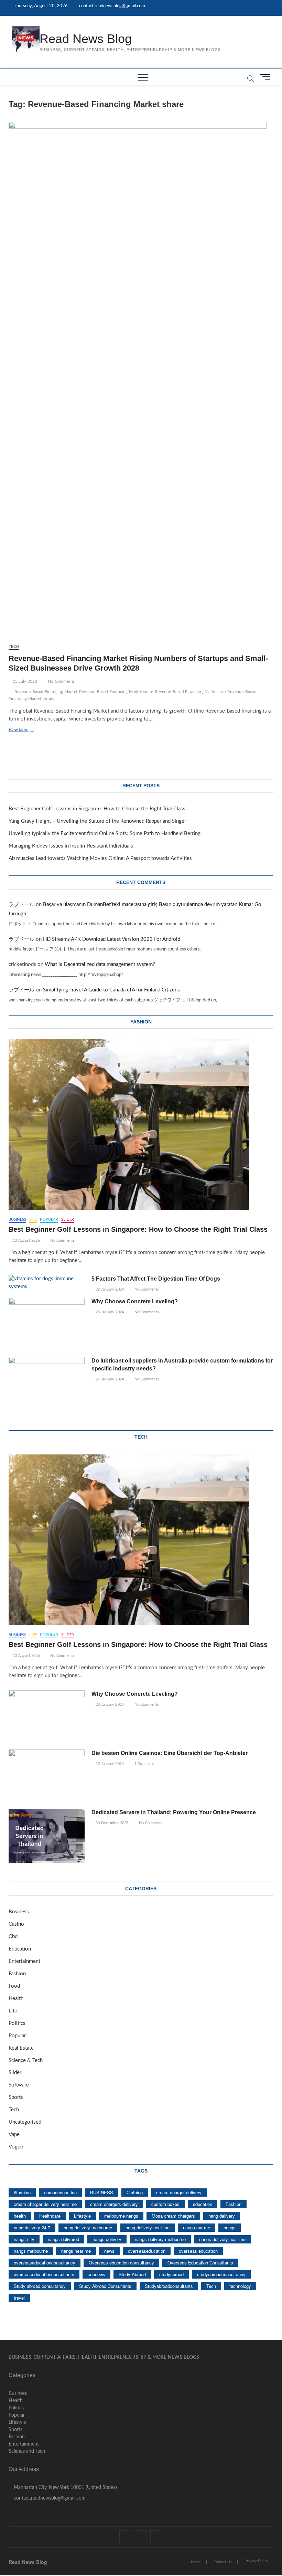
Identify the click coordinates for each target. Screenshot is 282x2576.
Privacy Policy (256, 2561)
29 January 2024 (109, 1289)
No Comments (61, 681)
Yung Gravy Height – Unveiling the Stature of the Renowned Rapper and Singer (97, 821)
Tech (14, 646)
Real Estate (21, 2048)
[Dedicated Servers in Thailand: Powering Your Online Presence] (47, 1836)
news (109, 2251)
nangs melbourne (31, 2251)
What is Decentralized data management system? (100, 964)
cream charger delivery (179, 2192)
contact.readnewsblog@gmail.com (112, 6)
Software (19, 2085)
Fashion (17, 1974)
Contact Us (223, 2562)
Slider (68, 1219)
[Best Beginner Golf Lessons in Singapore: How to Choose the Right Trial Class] (141, 1124)
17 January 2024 (109, 1764)
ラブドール (21, 905)
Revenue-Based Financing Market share (116, 692)
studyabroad (171, 2274)
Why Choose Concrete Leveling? (135, 1301)
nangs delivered (63, 2239)
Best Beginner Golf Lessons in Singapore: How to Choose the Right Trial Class (97, 809)
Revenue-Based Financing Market (46, 692)
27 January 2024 (109, 1379)
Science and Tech (27, 2451)
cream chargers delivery (114, 2204)
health (20, 2216)
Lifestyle (82, 2216)
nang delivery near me (148, 2227)
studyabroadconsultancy (221, 2274)
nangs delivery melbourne (160, 2239)
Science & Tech (26, 2060)
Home (196, 2562)
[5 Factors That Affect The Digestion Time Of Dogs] (47, 1283)
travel (19, 2298)
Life (33, 1219)
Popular (49, 1219)
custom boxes (165, 2204)
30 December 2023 (111, 1823)
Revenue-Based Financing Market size (190, 692)
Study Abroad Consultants (105, 2286)
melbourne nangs (121, 2216)
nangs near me (76, 2251)
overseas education (198, 2251)
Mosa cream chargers (173, 2216)
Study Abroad (132, 2274)
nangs (230, 2227)
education (203, 2204)
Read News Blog (86, 39)
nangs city (24, 2239)
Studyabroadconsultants (169, 2286)
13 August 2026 (26, 1240)
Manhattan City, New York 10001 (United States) (65, 2488)
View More (29, 730)
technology (240, 2286)
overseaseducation (147, 2251)
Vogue (16, 2147)
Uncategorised (25, 2122)
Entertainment (24, 1961)
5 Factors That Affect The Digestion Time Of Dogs (156, 1279)
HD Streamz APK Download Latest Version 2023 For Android (112, 939)
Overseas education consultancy (121, 2263)
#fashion (22, 2192)
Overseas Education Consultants (200, 2263)
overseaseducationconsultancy (45, 2263)
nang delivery (222, 2216)
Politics (17, 2023)
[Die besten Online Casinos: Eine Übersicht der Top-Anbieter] (47, 1776)
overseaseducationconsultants (44, 2274)
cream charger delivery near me (45, 2204)
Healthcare (50, 2216)
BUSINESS (102, 2192)
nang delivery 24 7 (32, 2227)
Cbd (13, 1937)
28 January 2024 (109, 1312)
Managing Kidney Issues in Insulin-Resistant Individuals (71, 846)
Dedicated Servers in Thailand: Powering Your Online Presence (174, 1812)
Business (18, 1219)
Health (16, 1999)
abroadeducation (60, 2192)
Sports (16, 2097)
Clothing (135, 2192)
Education (20, 1949)
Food (14, 1986)
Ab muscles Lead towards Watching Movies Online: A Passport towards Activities (100, 858)
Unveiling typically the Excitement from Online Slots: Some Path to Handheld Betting (105, 834)
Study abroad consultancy (40, 2286)
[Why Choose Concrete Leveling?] (47, 1325)
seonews (96, 2274)
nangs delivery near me (222, 2239)
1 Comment (144, 1764)
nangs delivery (107, 2239)
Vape (14, 2135)
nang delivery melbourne (88, 2227)
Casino (16, 1924)
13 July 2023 (25, 681)
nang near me (197, 2227)
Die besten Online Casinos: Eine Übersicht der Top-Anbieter (170, 1753)
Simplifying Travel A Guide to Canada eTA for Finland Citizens (111, 990)
